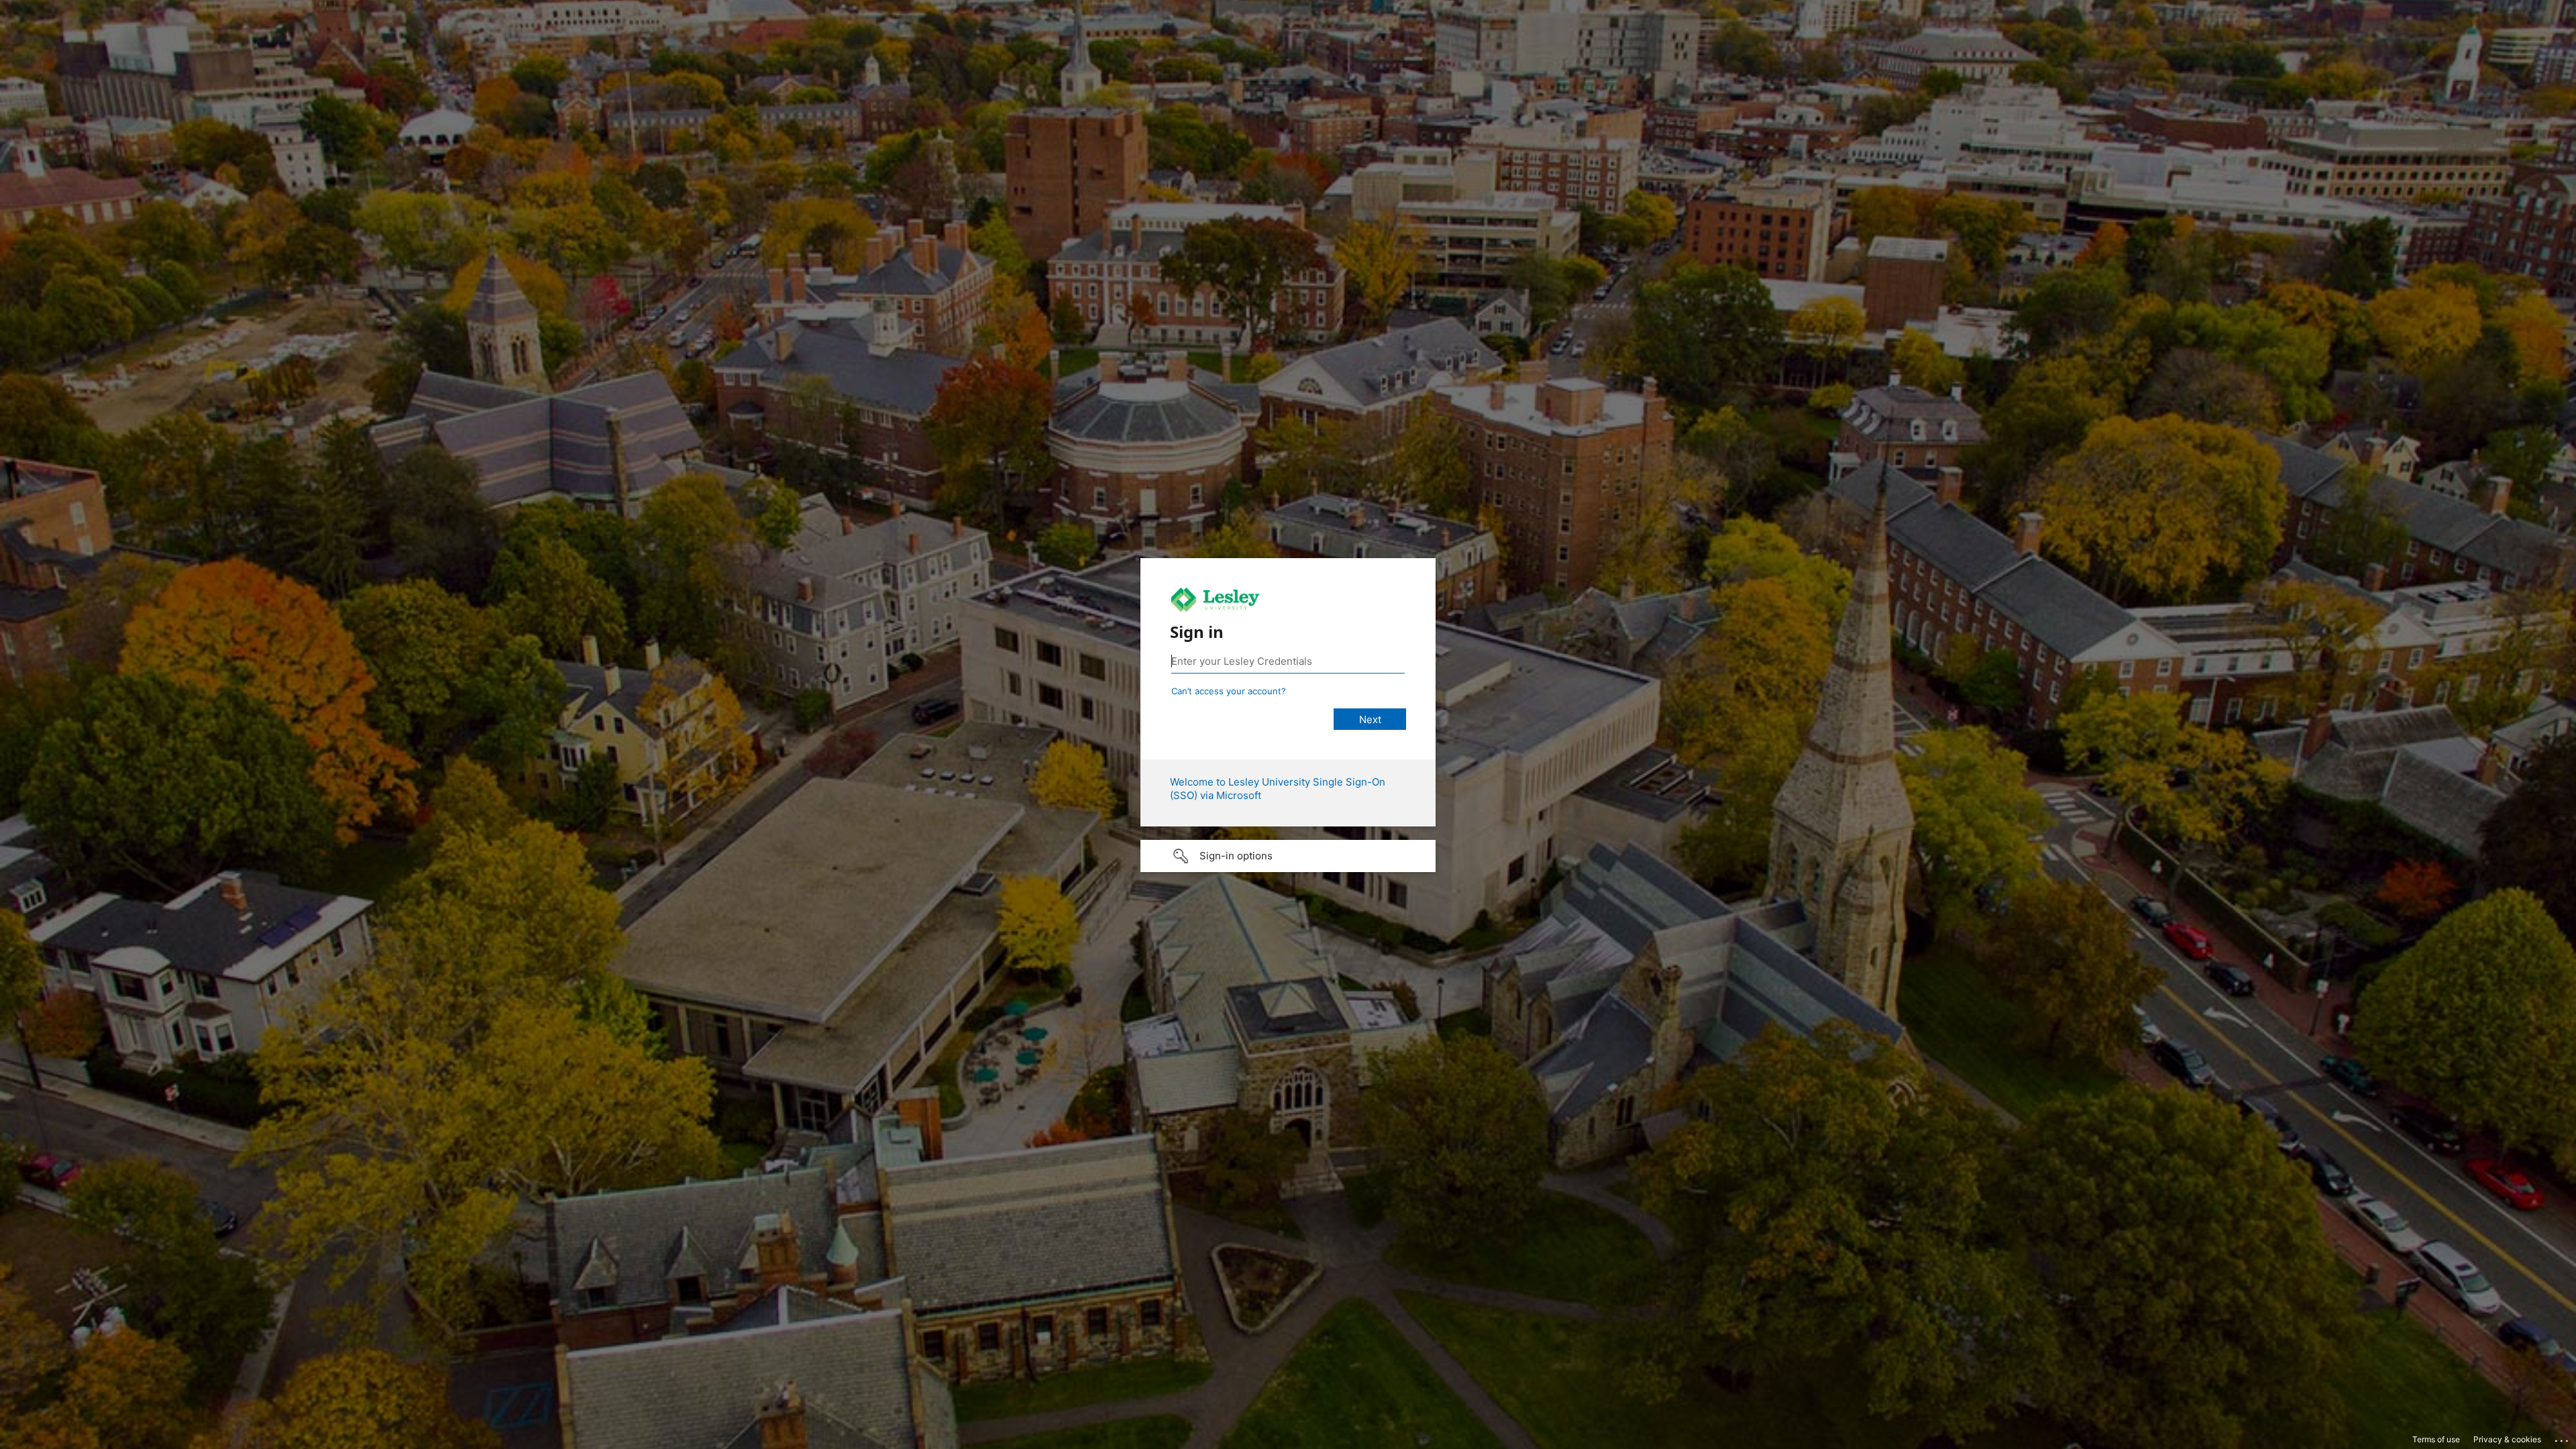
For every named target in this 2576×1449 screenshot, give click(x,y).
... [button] (2563, 1438)
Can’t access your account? (1229, 691)
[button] (1288, 856)
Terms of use (2436, 1439)
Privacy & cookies (2507, 1439)
